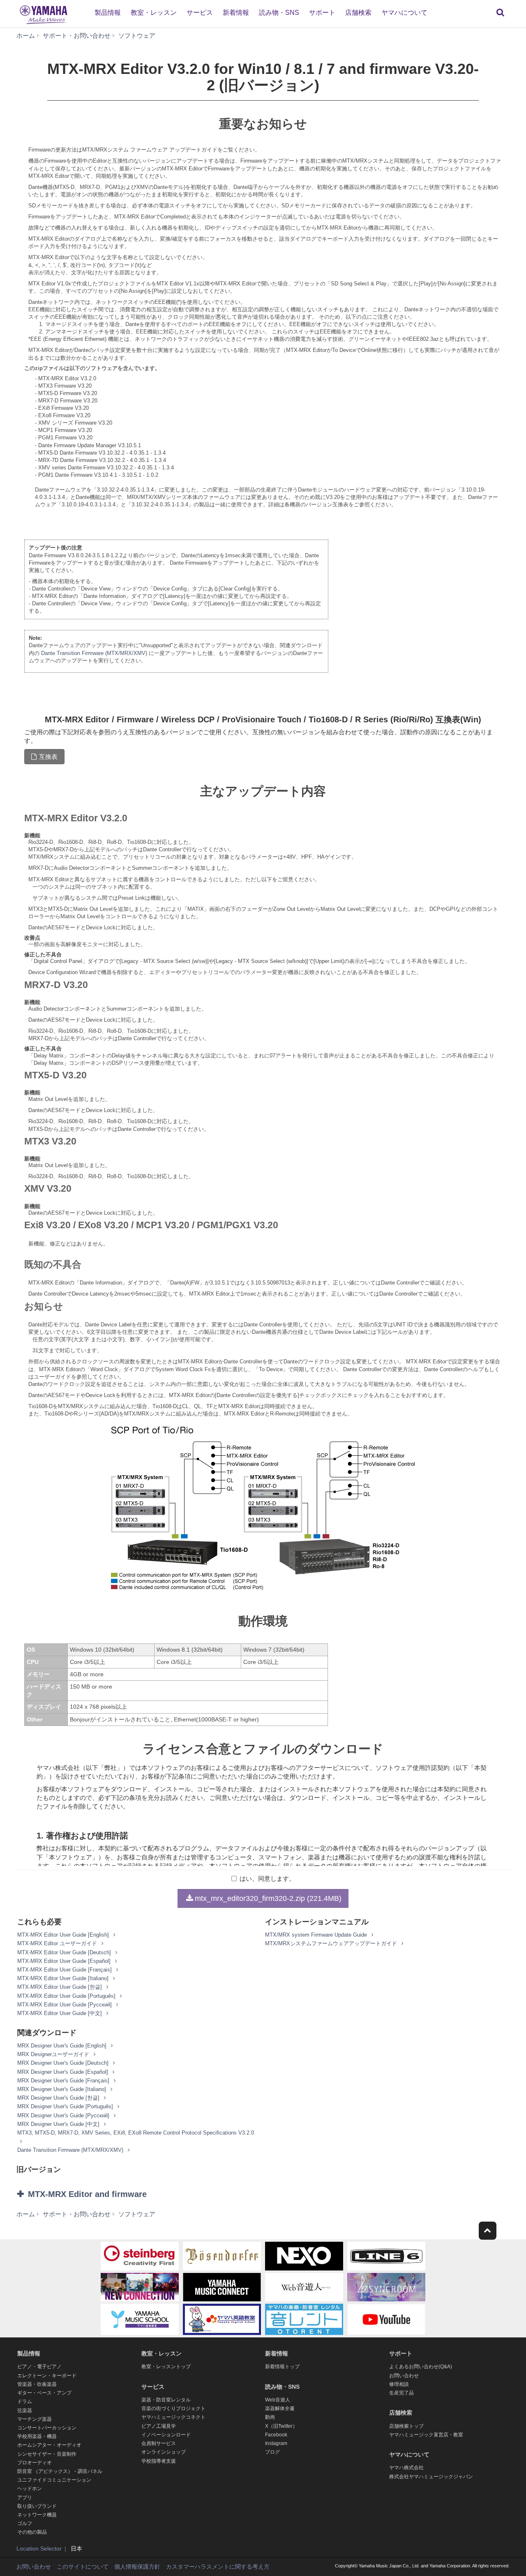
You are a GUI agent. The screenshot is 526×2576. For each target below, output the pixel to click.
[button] (98, 2194)
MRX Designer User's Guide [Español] (63, 2072)
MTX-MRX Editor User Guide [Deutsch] (65, 1952)
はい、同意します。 (267, 1879)
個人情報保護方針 (137, 2567)
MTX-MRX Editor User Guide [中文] (60, 2013)
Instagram (276, 2443)
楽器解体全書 (280, 2408)
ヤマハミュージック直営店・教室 (426, 2435)
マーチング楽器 (35, 2419)
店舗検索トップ (406, 2426)
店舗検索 (358, 13)
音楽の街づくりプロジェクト (173, 2408)
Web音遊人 (278, 2400)
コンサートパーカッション (47, 2428)
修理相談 (399, 2384)
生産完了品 (401, 2393)
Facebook (276, 2435)
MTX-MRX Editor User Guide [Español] (65, 1961)
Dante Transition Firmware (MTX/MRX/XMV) (94, 653)
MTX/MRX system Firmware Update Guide (317, 1935)
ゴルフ (25, 2523)
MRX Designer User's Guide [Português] (66, 2106)
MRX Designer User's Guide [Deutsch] (64, 2063)
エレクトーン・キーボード (47, 2376)
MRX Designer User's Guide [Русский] (64, 2115)
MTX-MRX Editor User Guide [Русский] (65, 2005)
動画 (270, 2417)
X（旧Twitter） (281, 2426)
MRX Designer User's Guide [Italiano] (62, 2089)
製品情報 (108, 13)
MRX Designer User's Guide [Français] (64, 2081)
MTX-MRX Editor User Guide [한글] (60, 1987)
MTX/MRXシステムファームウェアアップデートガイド (332, 1943)
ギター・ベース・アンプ (44, 2393)
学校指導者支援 (159, 2461)
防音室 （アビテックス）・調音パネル (60, 2471)
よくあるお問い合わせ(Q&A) (421, 2367)
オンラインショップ (164, 2452)
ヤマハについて (404, 13)
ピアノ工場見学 (159, 2426)
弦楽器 (25, 2411)
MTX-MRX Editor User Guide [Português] (67, 1996)
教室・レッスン (154, 13)
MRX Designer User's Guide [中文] (59, 2124)
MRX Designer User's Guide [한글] (59, 2098)
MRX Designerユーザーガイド (54, 2054)
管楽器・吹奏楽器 (37, 2384)
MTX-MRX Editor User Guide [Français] (65, 1970)
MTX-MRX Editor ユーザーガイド (58, 1943)
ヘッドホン (30, 2489)
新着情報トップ (282, 2367)
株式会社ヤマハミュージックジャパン (431, 2477)
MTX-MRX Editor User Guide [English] (64, 1935)
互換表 (48, 757)
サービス (200, 13)
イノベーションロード (166, 2435)
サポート (322, 13)
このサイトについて (83, 2567)
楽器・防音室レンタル (166, 2400)
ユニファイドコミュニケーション (54, 2480)
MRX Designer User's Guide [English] (63, 2046)
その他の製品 (32, 2532)
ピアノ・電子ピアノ (39, 2367)
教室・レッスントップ (166, 2367)
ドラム (25, 2401)
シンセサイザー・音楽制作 (47, 2454)
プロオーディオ (35, 2463)
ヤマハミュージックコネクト (173, 2417)
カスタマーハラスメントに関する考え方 (218, 2567)
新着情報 (236, 13)
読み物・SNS (279, 13)
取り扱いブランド (37, 2506)
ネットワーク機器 (37, 2515)
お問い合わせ (404, 2376)
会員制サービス (159, 2443)
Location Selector (39, 2548)
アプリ (25, 2498)
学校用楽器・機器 (37, 2436)
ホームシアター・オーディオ (49, 2445)
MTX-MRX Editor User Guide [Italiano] (64, 1978)
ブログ (272, 2452)
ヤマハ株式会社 (406, 2468)
